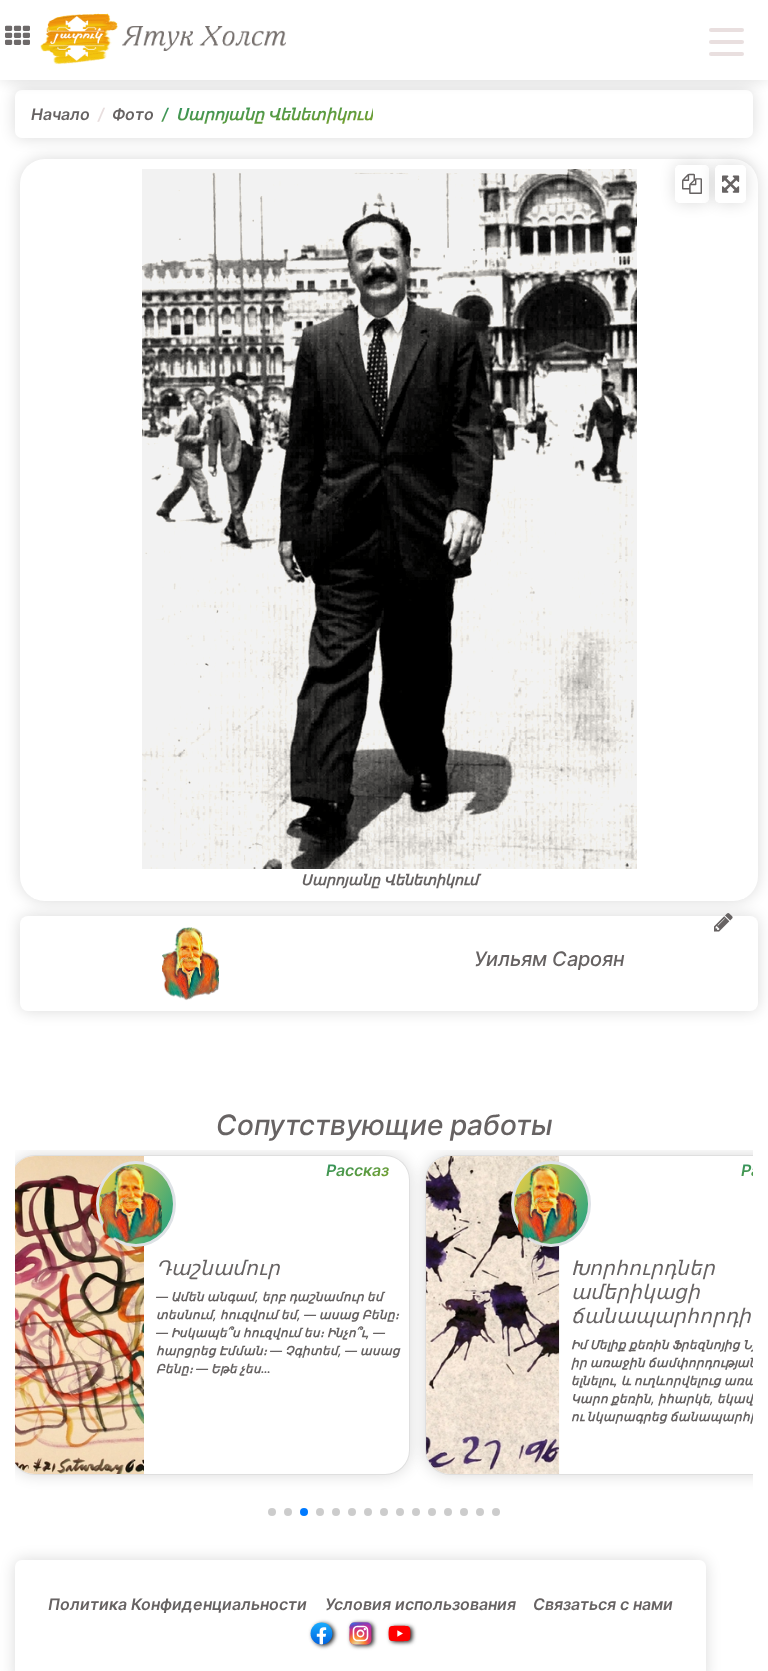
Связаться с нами (603, 1604)
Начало (60, 114)
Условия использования (420, 1604)
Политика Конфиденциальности (177, 1604)
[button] (17, 36)
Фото (133, 114)
